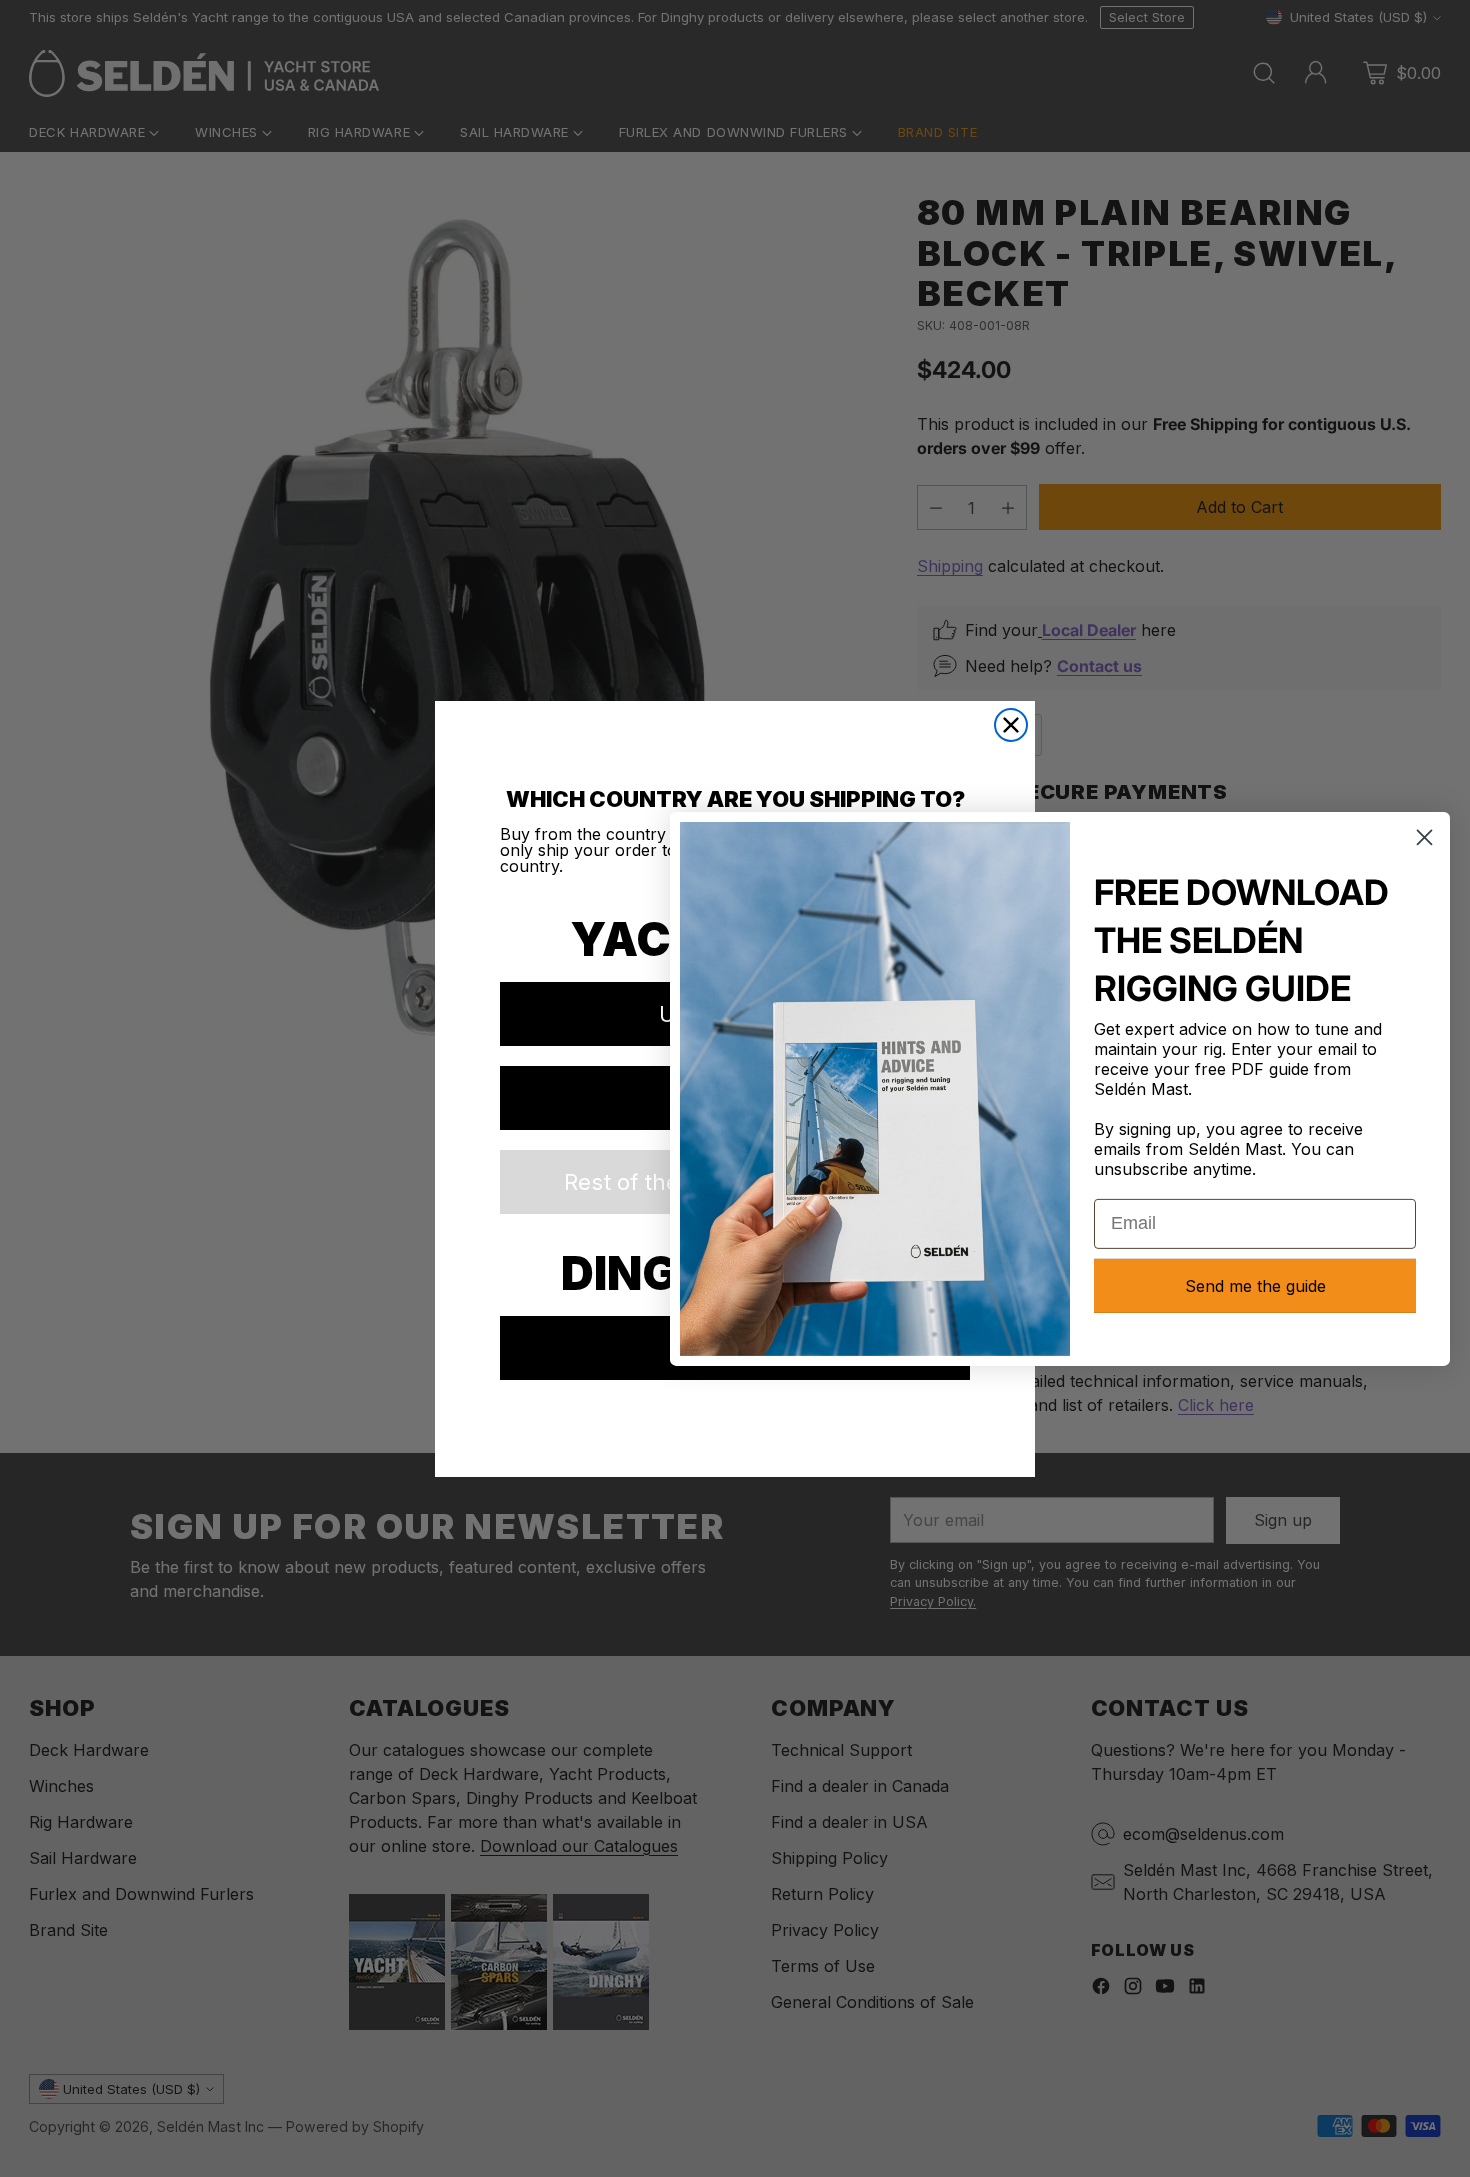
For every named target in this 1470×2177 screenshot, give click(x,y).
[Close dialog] (1011, 725)
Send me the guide (1255, 1286)
